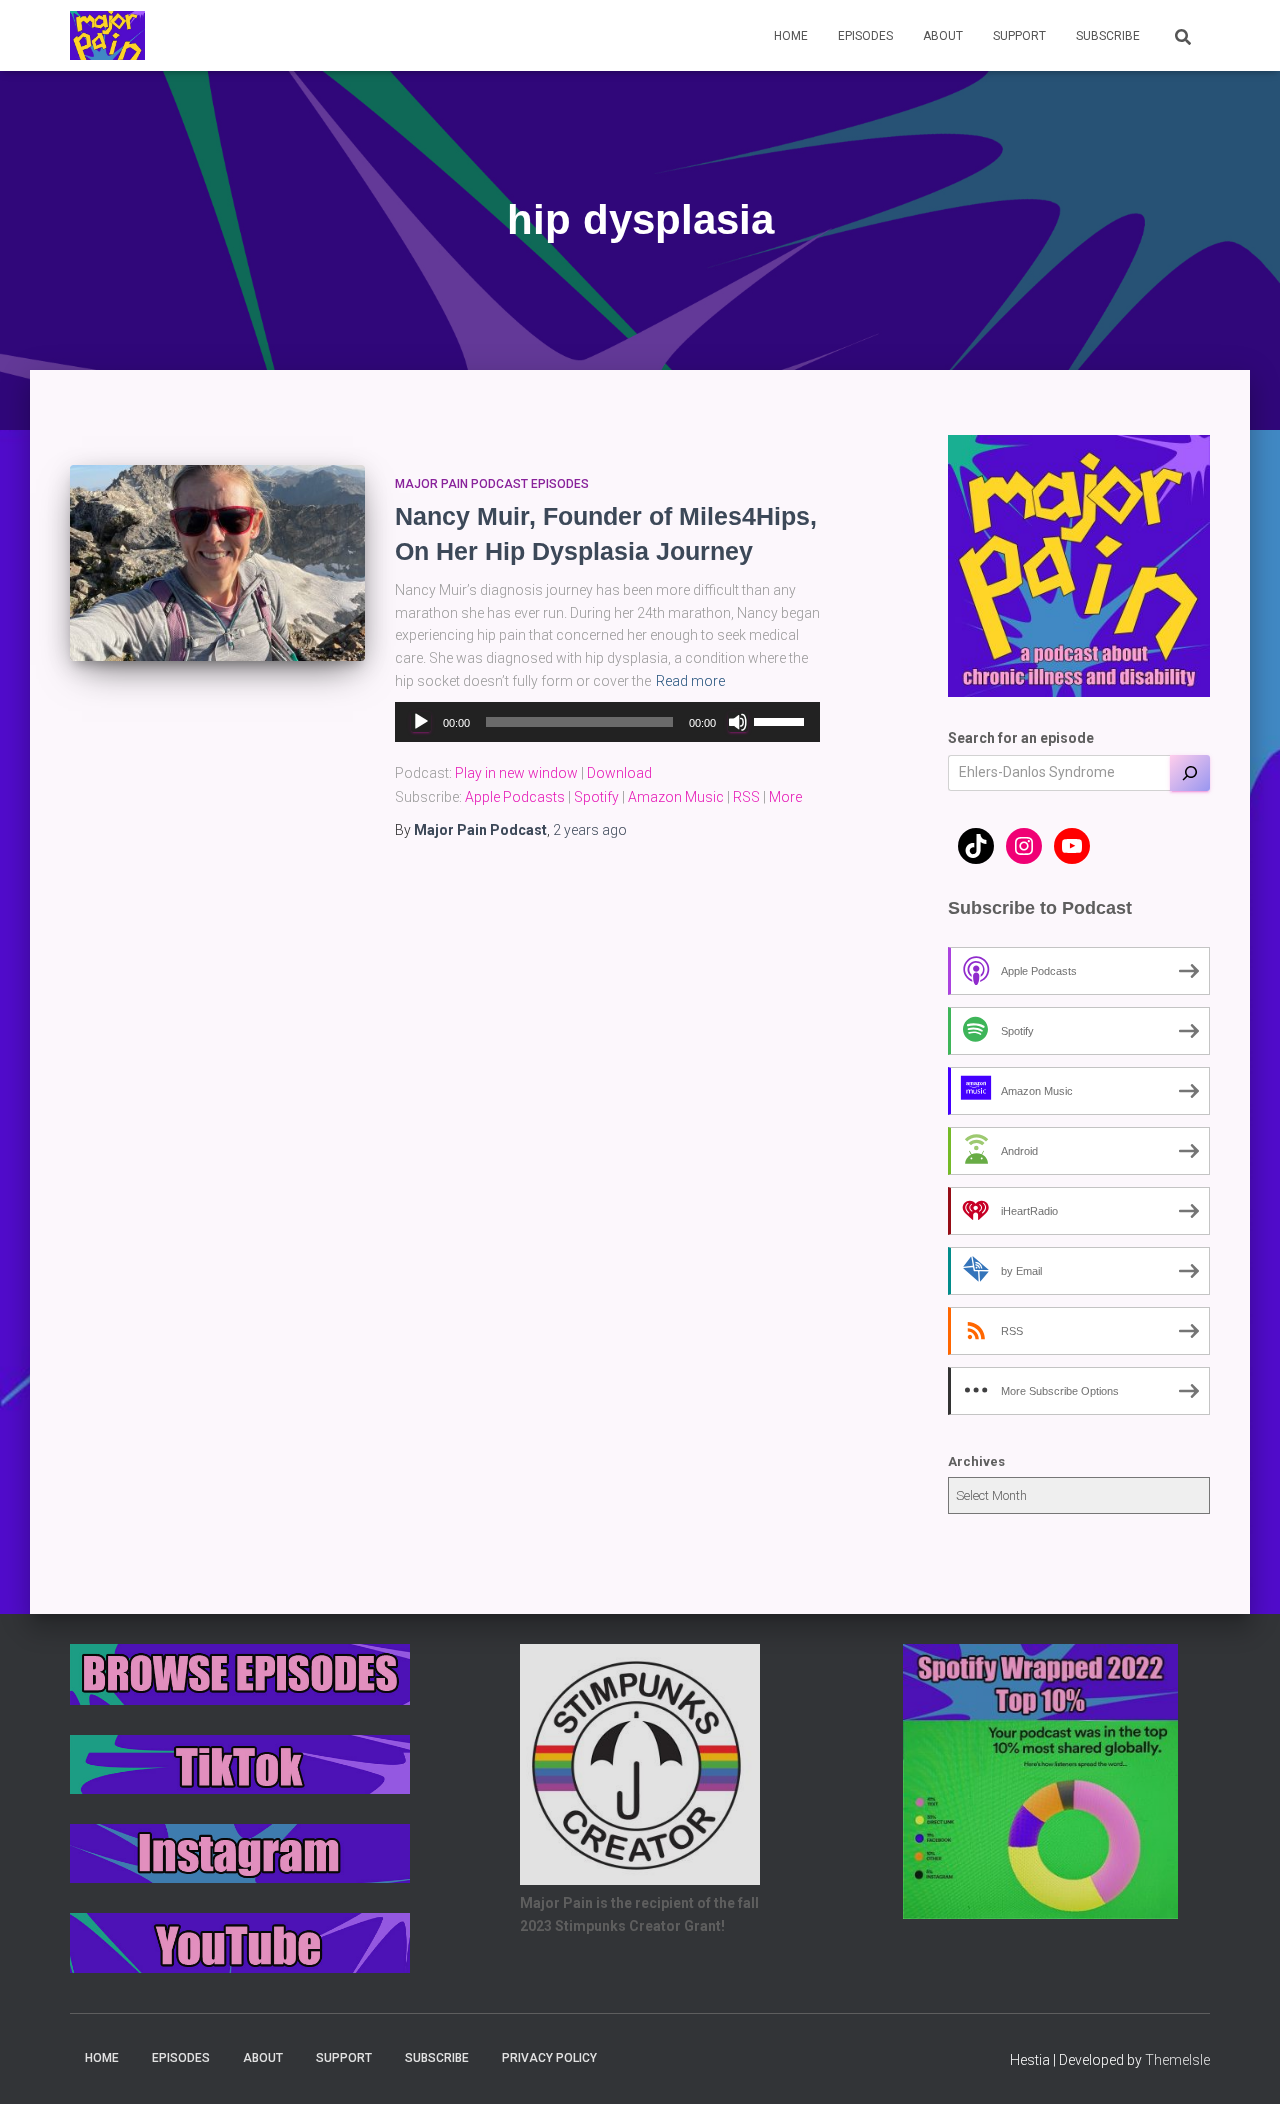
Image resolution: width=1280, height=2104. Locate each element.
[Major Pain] (107, 36)
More (785, 797)
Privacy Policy (549, 2058)
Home (791, 36)
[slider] (782, 720)
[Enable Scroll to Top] (1240, 2064)
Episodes (865, 36)
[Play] (421, 722)
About (943, 36)
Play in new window (516, 773)
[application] (607, 722)
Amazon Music (676, 797)
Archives (976, 1461)
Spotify (596, 797)
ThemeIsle (1177, 2060)
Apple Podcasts (515, 797)
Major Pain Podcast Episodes (492, 484)
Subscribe (1108, 36)
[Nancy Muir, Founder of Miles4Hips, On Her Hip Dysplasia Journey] (217, 563)
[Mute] (738, 722)
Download (619, 773)
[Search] (1190, 773)
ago (590, 830)
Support (1019, 36)
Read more (690, 681)
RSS (746, 797)
